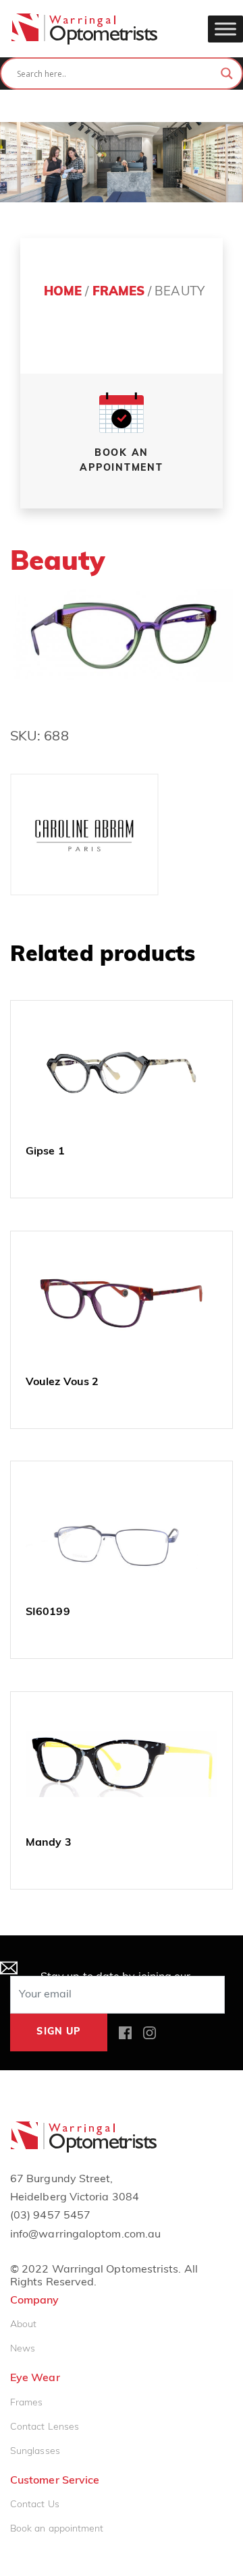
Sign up (58, 2032)
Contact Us (35, 2505)
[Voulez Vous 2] (122, 1304)
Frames (118, 292)
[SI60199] (122, 1533)
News (23, 2349)
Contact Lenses (45, 2427)
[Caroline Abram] (84, 835)
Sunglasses (35, 2452)
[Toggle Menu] (225, 29)
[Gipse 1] (122, 1073)
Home (63, 292)
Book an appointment (57, 2529)
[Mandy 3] (122, 1764)
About (23, 2325)
